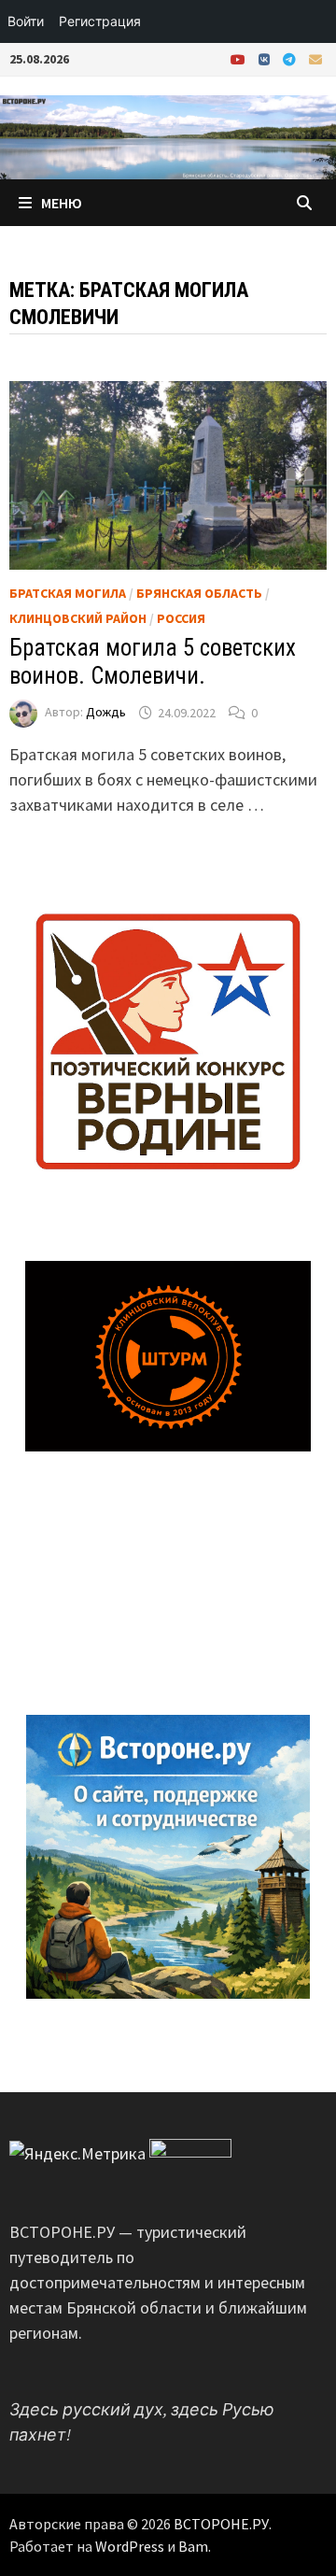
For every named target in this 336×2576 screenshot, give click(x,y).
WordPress (130, 2546)
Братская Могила (68, 593)
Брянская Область (199, 593)
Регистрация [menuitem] (100, 21)
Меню (62, 203)
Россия (181, 618)
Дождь (106, 713)
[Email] (315, 58)
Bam (193, 2546)
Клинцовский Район (78, 618)
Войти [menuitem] (26, 21)
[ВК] (266, 58)
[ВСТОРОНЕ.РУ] (168, 135)
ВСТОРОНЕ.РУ (221, 2524)
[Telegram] (291, 58)
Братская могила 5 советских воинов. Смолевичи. (153, 662)
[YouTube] (240, 58)
